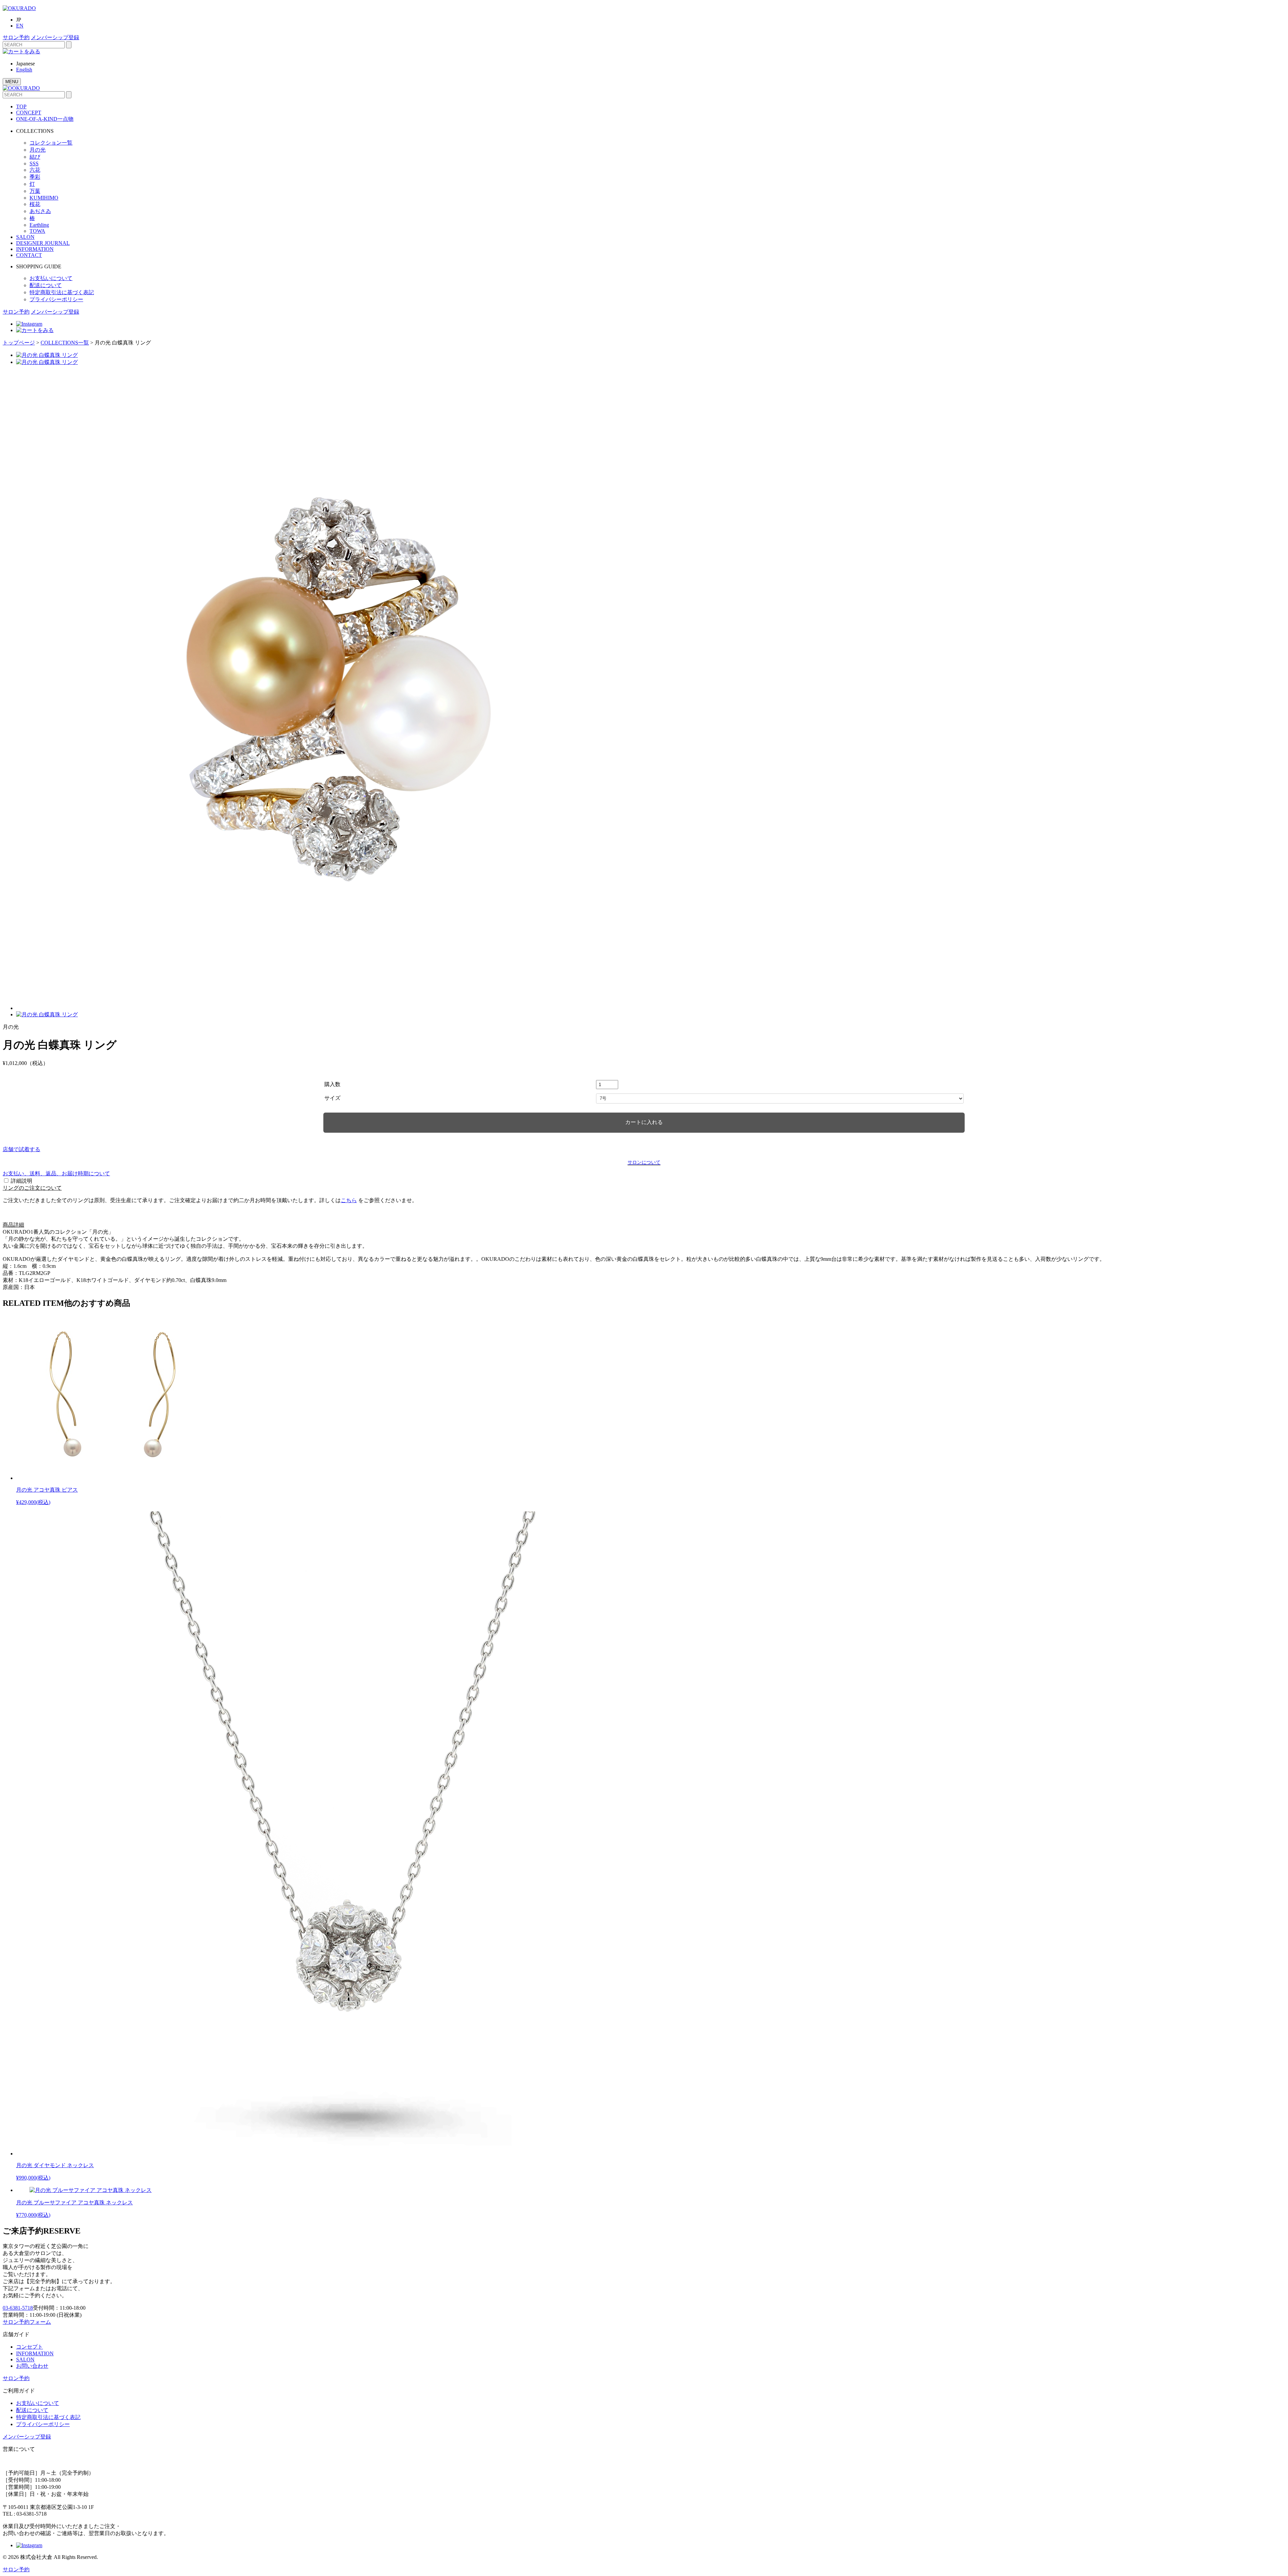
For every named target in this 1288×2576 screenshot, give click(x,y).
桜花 (35, 204)
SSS (34, 164)
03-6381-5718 (18, 2308)
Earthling (39, 225)
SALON (25, 237)
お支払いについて (51, 278)
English (24, 70)
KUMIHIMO (44, 198)
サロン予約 (16, 37)
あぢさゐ (40, 211)
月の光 (38, 150)
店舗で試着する (21, 1149)
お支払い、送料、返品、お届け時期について (56, 1173)
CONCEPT (29, 113)
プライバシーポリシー (56, 299)
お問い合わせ (32, 2366)
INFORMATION (35, 249)
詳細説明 (21, 1181)
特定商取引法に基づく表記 (62, 292)
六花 (35, 170)
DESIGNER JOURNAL (43, 243)
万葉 (35, 191)
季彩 (35, 177)
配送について (46, 285)
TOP (21, 106)
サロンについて (644, 1162)
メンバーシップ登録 (55, 37)
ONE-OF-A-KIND (45, 119)
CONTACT (29, 255)
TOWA (37, 231)
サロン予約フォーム (27, 2322)
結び (35, 157)
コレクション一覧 (51, 143)
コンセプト (30, 2347)
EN (20, 26)
